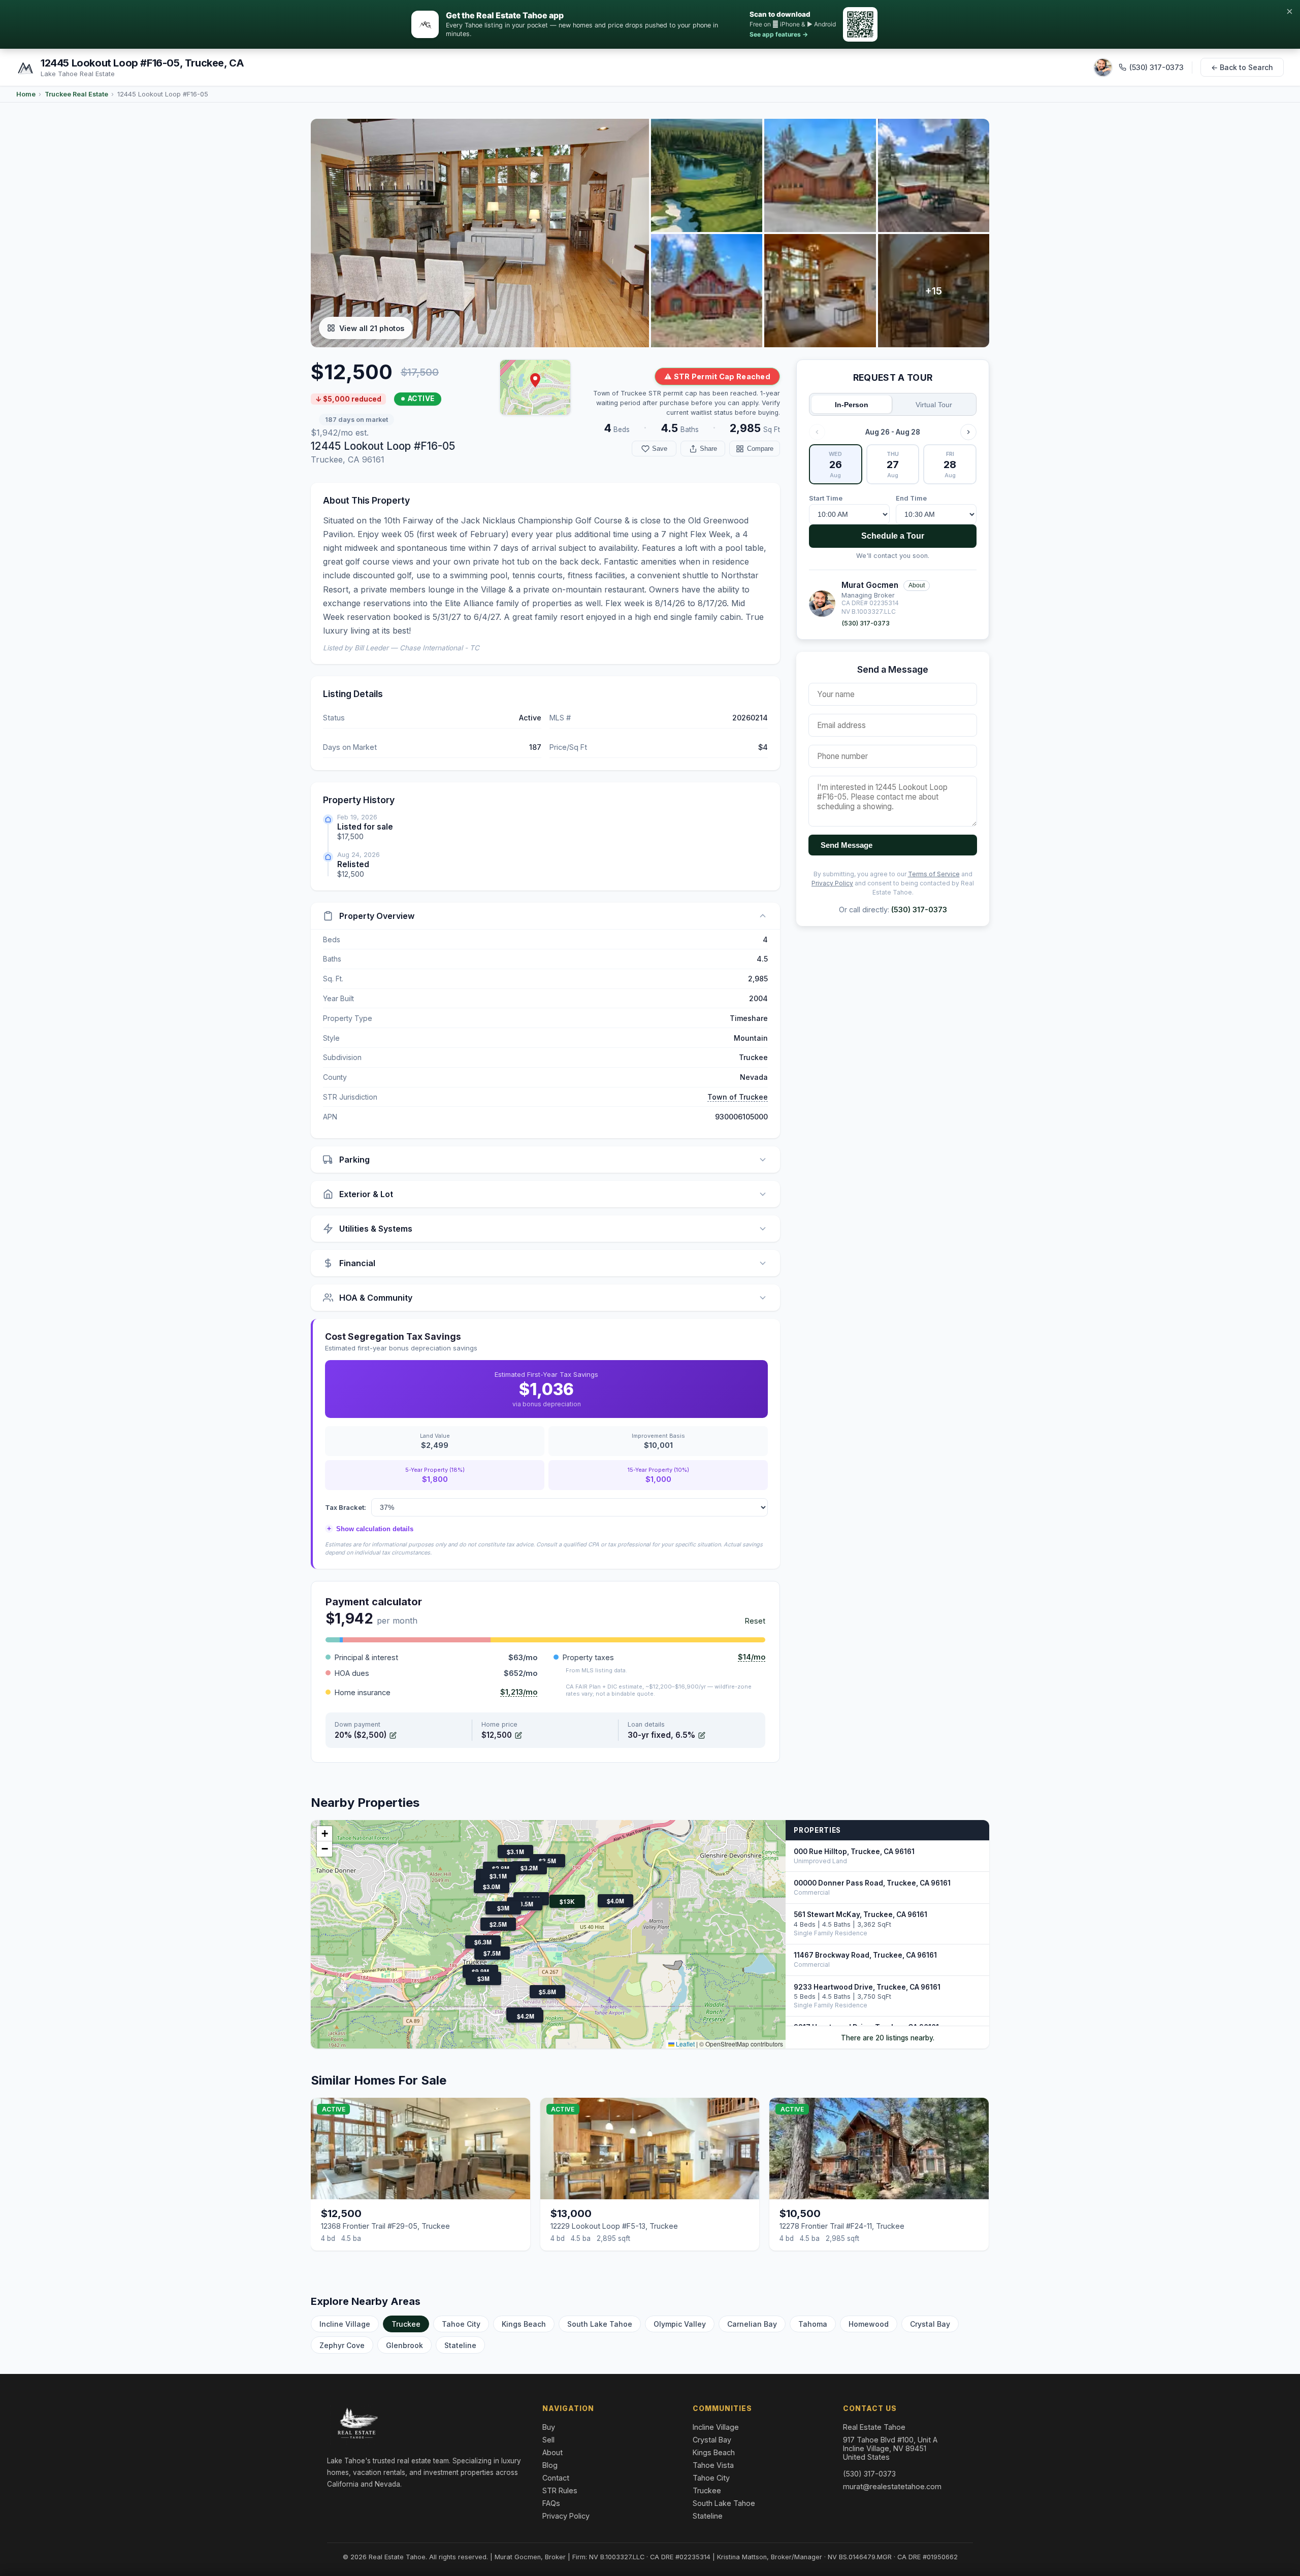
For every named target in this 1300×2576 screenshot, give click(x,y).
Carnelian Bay (752, 2324)
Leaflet (685, 2044)
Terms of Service (934, 874)
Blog (550, 2465)
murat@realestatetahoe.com (892, 2486)
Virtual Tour (934, 405)
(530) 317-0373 (1157, 67)
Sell (548, 2440)
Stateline (460, 2345)
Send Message (847, 845)
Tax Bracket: (346, 1507)
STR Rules (560, 2490)
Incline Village (345, 2324)
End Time (911, 498)
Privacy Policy (832, 883)
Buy (549, 2427)
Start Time (826, 498)
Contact (556, 2478)
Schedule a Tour (893, 536)
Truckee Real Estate (76, 94)
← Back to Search (1242, 67)
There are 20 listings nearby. (888, 2038)
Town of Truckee (738, 1097)
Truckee (406, 2324)
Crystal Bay (930, 2324)
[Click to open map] (535, 387)
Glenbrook (404, 2345)
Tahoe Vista (713, 2465)
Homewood (869, 2324)
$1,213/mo (519, 1692)
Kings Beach (524, 2324)
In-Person (852, 405)
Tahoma (813, 2324)
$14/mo (752, 1657)
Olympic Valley (680, 2324)
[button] (535, 380)
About (917, 585)
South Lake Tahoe (600, 2324)
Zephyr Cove (342, 2345)
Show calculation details (370, 1529)
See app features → (779, 34)
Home (26, 94)
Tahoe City (461, 2324)
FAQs (551, 2503)
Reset (755, 1621)
